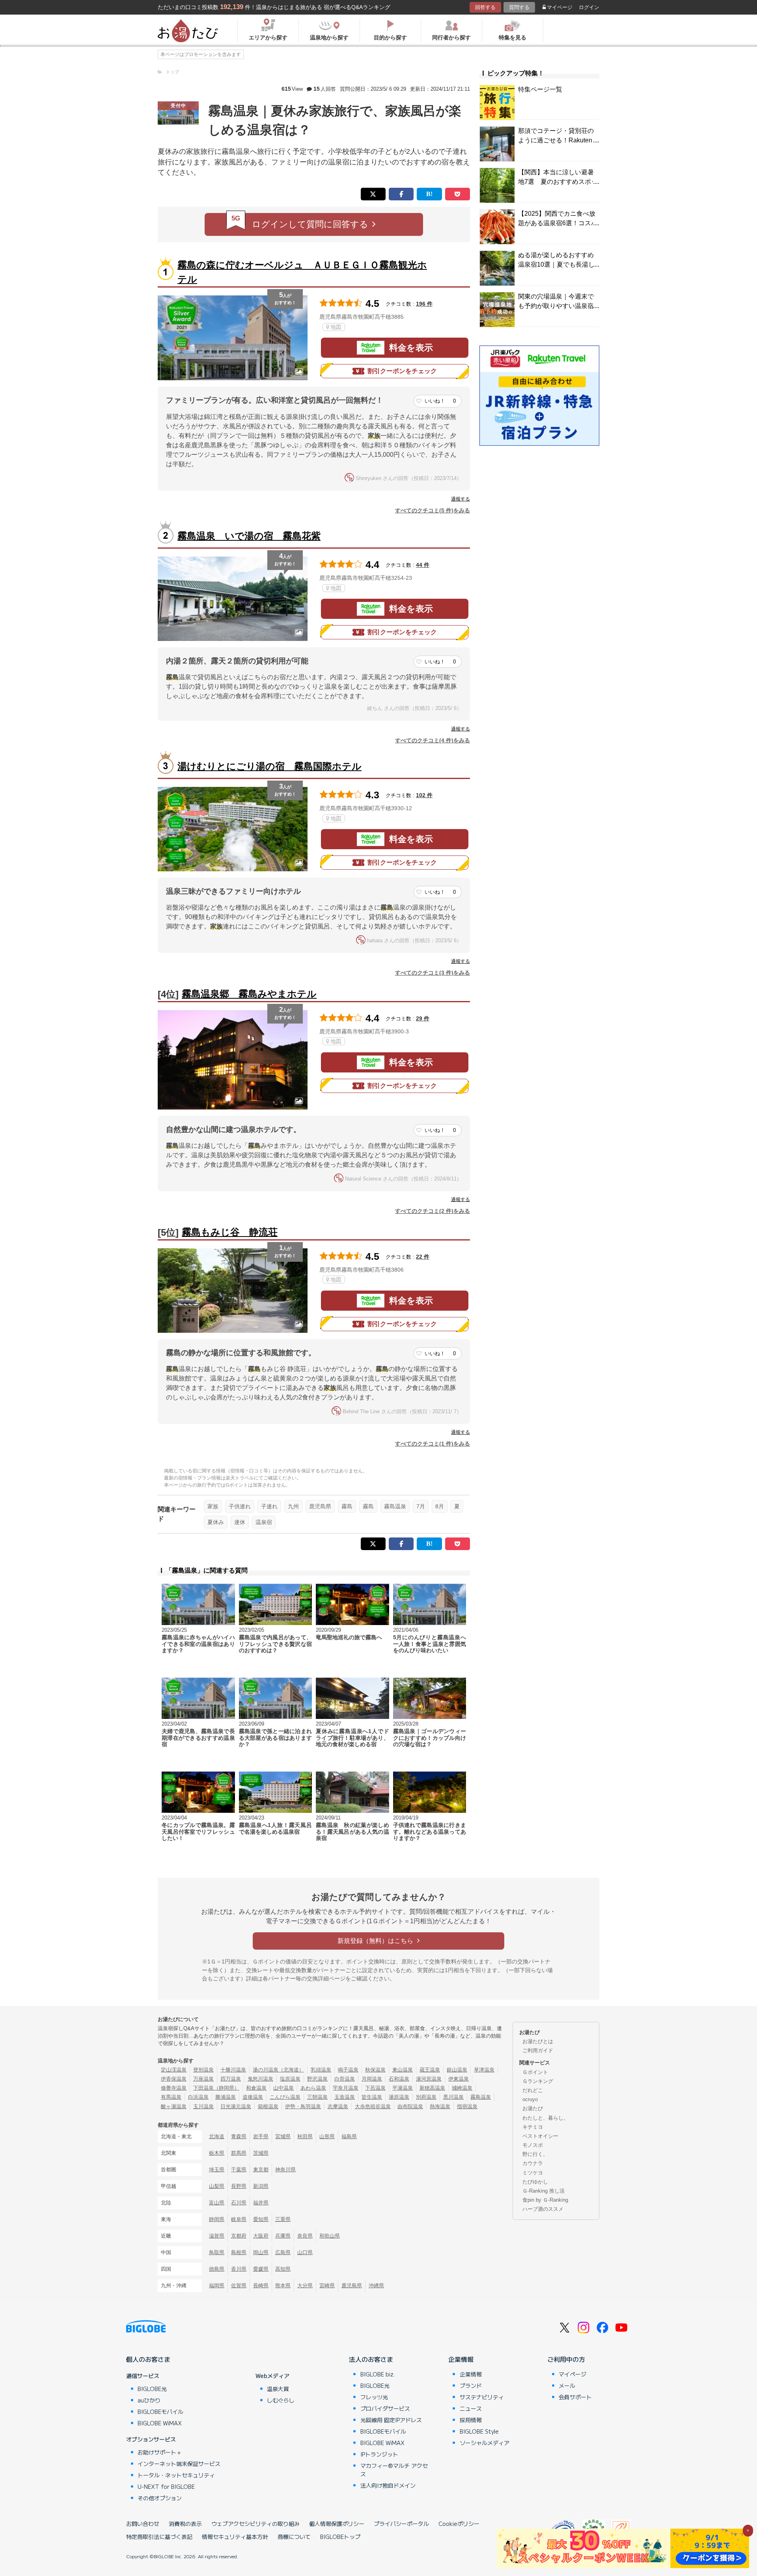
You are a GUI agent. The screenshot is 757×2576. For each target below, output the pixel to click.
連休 (240, 1522)
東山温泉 (403, 2070)
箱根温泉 (268, 2106)
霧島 (347, 1506)
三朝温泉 (317, 2097)
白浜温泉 (198, 2097)
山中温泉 (283, 2088)
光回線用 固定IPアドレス (391, 2420)
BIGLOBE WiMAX (160, 2423)
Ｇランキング (538, 2081)
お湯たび (533, 2108)
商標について (294, 2537)
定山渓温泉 (174, 2070)
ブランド (471, 2385)
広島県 (283, 2252)
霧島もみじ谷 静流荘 (230, 1232)
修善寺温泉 (174, 2088)
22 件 (423, 1257)
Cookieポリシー (459, 2524)
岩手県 (261, 2136)
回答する (485, 7)
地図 (336, 327)
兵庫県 (283, 2236)
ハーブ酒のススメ (543, 2209)
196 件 (424, 304)
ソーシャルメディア (485, 2443)
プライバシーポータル (401, 2524)
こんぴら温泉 (285, 2097)
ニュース (471, 2408)
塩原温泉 (290, 2079)
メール (567, 2385)
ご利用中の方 (566, 2359)
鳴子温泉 (348, 2070)
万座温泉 (203, 2079)
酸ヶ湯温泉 (174, 2106)
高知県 (283, 2269)
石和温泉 (399, 2079)
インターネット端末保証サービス (179, 2464)
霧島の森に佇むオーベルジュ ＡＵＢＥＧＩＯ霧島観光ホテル (302, 272)
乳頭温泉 (321, 2070)
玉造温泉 (345, 2097)
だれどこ (533, 2090)
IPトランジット (379, 2454)
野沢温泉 (317, 2079)
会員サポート (575, 2397)
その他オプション (160, 2498)
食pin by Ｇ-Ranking (545, 2200)
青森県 (239, 2136)
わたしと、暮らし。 (545, 2118)
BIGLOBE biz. (378, 2374)
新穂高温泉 (432, 2088)
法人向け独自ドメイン (388, 2485)
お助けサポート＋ (160, 2452)
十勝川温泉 (233, 2070)
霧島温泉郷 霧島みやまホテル (249, 994)
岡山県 (261, 2252)
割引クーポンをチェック (402, 371)
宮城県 (283, 2136)
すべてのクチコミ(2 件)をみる (433, 1211)
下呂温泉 (375, 2088)
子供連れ (240, 1506)
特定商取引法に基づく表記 (159, 2537)
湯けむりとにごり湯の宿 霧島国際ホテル (269, 766)
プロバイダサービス (385, 2408)
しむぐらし (281, 2400)
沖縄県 (376, 2286)
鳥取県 (217, 2252)
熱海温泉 (440, 2106)
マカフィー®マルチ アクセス (394, 2470)
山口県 (305, 2252)
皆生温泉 (372, 2097)
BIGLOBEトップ (340, 2537)
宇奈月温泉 (346, 2088)
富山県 (217, 2203)
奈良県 (305, 2236)
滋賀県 (217, 2236)
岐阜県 (239, 2219)
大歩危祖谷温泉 (373, 2106)
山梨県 (217, 2186)
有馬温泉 (171, 2097)
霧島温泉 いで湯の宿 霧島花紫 (249, 536)
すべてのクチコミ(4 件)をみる (433, 740)
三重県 (283, 2219)
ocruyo (530, 2099)
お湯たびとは (538, 2041)
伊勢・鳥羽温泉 (303, 2106)
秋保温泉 (375, 2070)
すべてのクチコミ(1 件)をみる (433, 1444)
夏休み (216, 1522)
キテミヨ (533, 2127)
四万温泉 (231, 2079)
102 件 (424, 795)
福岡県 (217, 2286)
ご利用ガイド (538, 2050)
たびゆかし (535, 2182)
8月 (440, 1506)
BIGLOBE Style (479, 2431)
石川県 (239, 2203)
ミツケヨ (533, 2173)
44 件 (423, 565)
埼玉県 (217, 2170)
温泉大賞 (278, 2389)
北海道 (217, 2136)
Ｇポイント (535, 2072)
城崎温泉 (462, 2088)
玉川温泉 (203, 2106)
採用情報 (471, 2420)
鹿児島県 (320, 1506)
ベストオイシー (540, 2136)
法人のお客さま (371, 2359)
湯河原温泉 (429, 2079)
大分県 (305, 2286)
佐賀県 (239, 2286)
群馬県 (239, 2153)
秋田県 (305, 2136)
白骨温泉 (345, 2079)
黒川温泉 (453, 2097)
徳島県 (217, 2269)
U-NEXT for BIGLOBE (166, 2486)
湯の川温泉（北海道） (278, 2070)
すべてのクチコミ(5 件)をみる (433, 510)
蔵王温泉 (430, 2070)
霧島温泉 (395, 1506)
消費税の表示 (185, 2524)
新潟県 (261, 2186)
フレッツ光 (374, 2397)
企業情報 (461, 2359)
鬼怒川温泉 (260, 2079)
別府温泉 (426, 2097)
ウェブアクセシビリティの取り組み (255, 2524)
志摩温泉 (338, 2106)
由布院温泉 (410, 2106)
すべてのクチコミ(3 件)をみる (433, 973)
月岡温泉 (372, 2079)
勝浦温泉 (226, 2097)
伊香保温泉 (174, 2079)
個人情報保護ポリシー (337, 2524)
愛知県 (261, 2219)
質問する (519, 7)
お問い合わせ (143, 2524)
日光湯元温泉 (236, 2106)
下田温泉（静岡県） (216, 2088)
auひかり (149, 2400)
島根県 (239, 2252)
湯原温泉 (399, 2097)
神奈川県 (285, 2170)
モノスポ (533, 2145)
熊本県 (283, 2286)
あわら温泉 (313, 2088)
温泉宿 (264, 1522)
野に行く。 (535, 2154)
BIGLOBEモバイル (160, 2412)
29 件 (423, 1018)
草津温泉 (484, 2070)
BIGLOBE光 (152, 2389)
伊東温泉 (459, 2079)
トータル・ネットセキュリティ (176, 2475)
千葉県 (239, 2170)
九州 (293, 1506)
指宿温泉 (467, 2106)
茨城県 (261, 2153)
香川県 (239, 2269)
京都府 (239, 2236)
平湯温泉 (403, 2088)
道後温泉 (253, 2097)
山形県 (327, 2136)
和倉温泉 (256, 2088)
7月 (421, 1506)
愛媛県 (261, 2269)
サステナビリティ (482, 2397)
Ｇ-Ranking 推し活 (544, 2191)
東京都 (261, 2170)
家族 (213, 1506)
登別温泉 (203, 2070)
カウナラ (533, 2163)
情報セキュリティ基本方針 (235, 2537)
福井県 (261, 2203)
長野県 (239, 2186)
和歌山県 (330, 2236)
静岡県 (217, 2219)
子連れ (269, 1506)
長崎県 (261, 2286)
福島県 (349, 2136)
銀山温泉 (457, 2070)
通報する (461, 499)
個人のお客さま (148, 2359)
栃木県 (217, 2153)
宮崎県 (327, 2286)
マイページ (560, 7)
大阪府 (261, 2236)
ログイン (589, 7)
